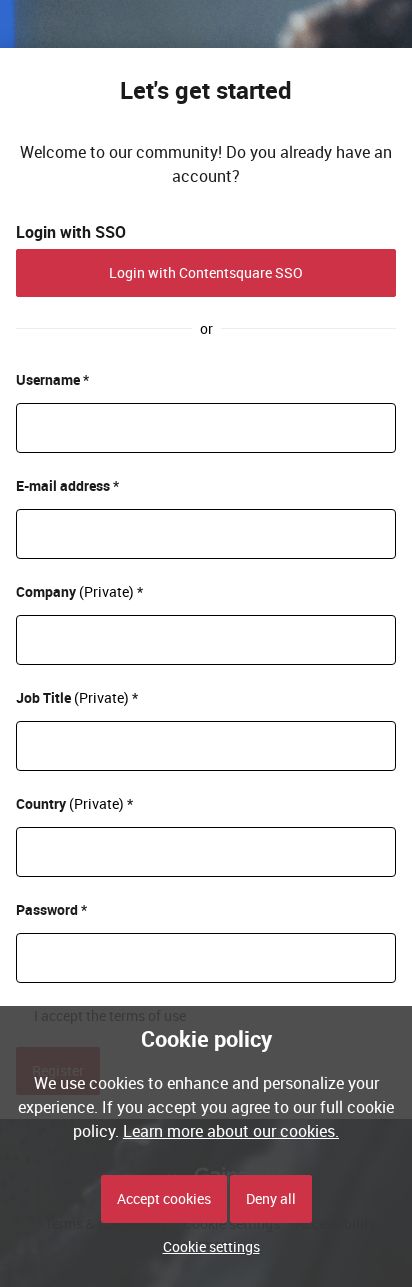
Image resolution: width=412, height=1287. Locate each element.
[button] (206, 1246)
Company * (79, 591)
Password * (51, 909)
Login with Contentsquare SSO (206, 272)
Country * (74, 803)
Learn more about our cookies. (231, 1131)
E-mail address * (67, 485)
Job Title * (77, 697)
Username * (52, 379)
